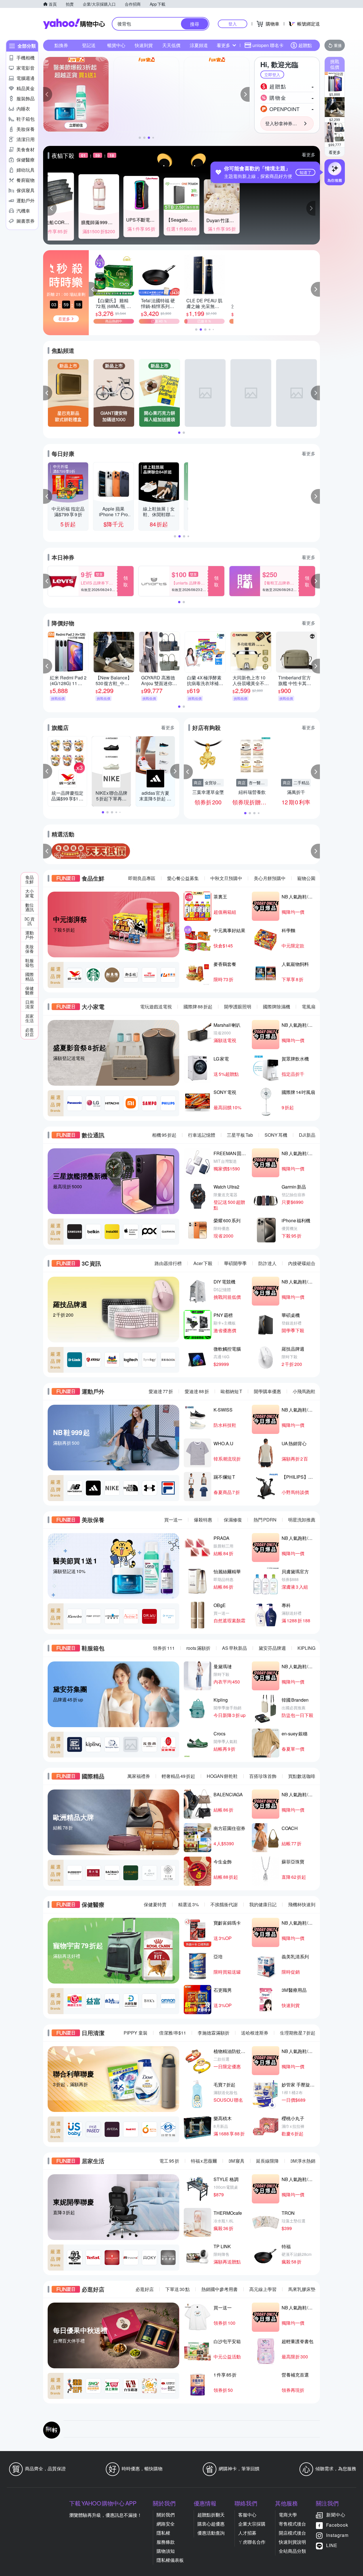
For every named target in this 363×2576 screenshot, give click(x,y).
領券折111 (164, 1648)
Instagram (337, 2535)
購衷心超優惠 (211, 2524)
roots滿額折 (198, 1648)
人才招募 (247, 2533)
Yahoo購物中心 (74, 24)
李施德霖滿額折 (214, 2033)
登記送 (89, 45)
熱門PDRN (265, 1520)
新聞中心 (336, 2515)
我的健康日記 (263, 1904)
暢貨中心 (116, 45)
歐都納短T (231, 1391)
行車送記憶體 (202, 1135)
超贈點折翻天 (211, 2515)
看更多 (335, 152)
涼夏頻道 (199, 45)
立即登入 (272, 75)
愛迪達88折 (197, 1391)
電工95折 (169, 2161)
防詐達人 (267, 1263)
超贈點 (305, 45)
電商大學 (288, 2515)
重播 (338, 45)
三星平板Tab (240, 1135)
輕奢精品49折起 (178, 1776)
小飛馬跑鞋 (304, 1391)
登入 (233, 24)
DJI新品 (307, 1135)
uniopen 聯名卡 (268, 45)
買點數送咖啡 (302, 1776)
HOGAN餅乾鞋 (222, 1776)
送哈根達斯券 (255, 2033)
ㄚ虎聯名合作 (252, 2542)
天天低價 (171, 45)
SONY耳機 (276, 1135)
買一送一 (173, 1520)
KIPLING (306, 1648)
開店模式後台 (292, 2533)
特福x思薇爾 (204, 2161)
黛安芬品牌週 (272, 1648)
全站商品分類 (292, 2551)
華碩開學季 (235, 1263)
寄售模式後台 (292, 2524)
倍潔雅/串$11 (173, 2033)
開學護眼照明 (238, 1007)
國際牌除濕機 (277, 1007)
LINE (332, 2545)
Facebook (337, 2525)
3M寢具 (237, 2161)
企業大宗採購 (252, 2524)
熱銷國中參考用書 (220, 2289)
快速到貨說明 (292, 2542)
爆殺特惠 (203, 1520)
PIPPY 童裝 (136, 2033)
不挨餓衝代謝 (224, 1904)
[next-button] (315, 851)
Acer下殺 (203, 1263)
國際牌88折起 (198, 1007)
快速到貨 (144, 45)
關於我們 (166, 2515)
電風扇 (309, 1007)
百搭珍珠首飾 (263, 1776)
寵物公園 (306, 878)
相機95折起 (164, 1135)
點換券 (61, 45)
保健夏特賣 (155, 1904)
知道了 (305, 172)
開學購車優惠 (267, 1391)
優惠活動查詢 (211, 2533)
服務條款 (166, 2542)
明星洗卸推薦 (302, 1520)
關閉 (307, 65)
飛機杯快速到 (302, 1904)
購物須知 (166, 2551)
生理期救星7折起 (298, 2033)
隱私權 (163, 2533)
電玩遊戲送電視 (156, 1007)
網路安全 (166, 2524)
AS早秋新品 (235, 1648)
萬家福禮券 (139, 1776)
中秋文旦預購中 (226, 878)
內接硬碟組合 (302, 1263)
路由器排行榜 (168, 1263)
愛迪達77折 (161, 1391)
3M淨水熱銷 (303, 2161)
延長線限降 (267, 2161)
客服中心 (247, 2515)
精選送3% (188, 1904)
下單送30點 (178, 2289)
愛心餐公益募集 (183, 878)
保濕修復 (233, 1520)
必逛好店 (145, 2289)
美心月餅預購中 (270, 878)
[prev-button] (48, 851)
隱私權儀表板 (170, 2560)
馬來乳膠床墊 (302, 2289)
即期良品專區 (142, 878)
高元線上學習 (263, 2289)
